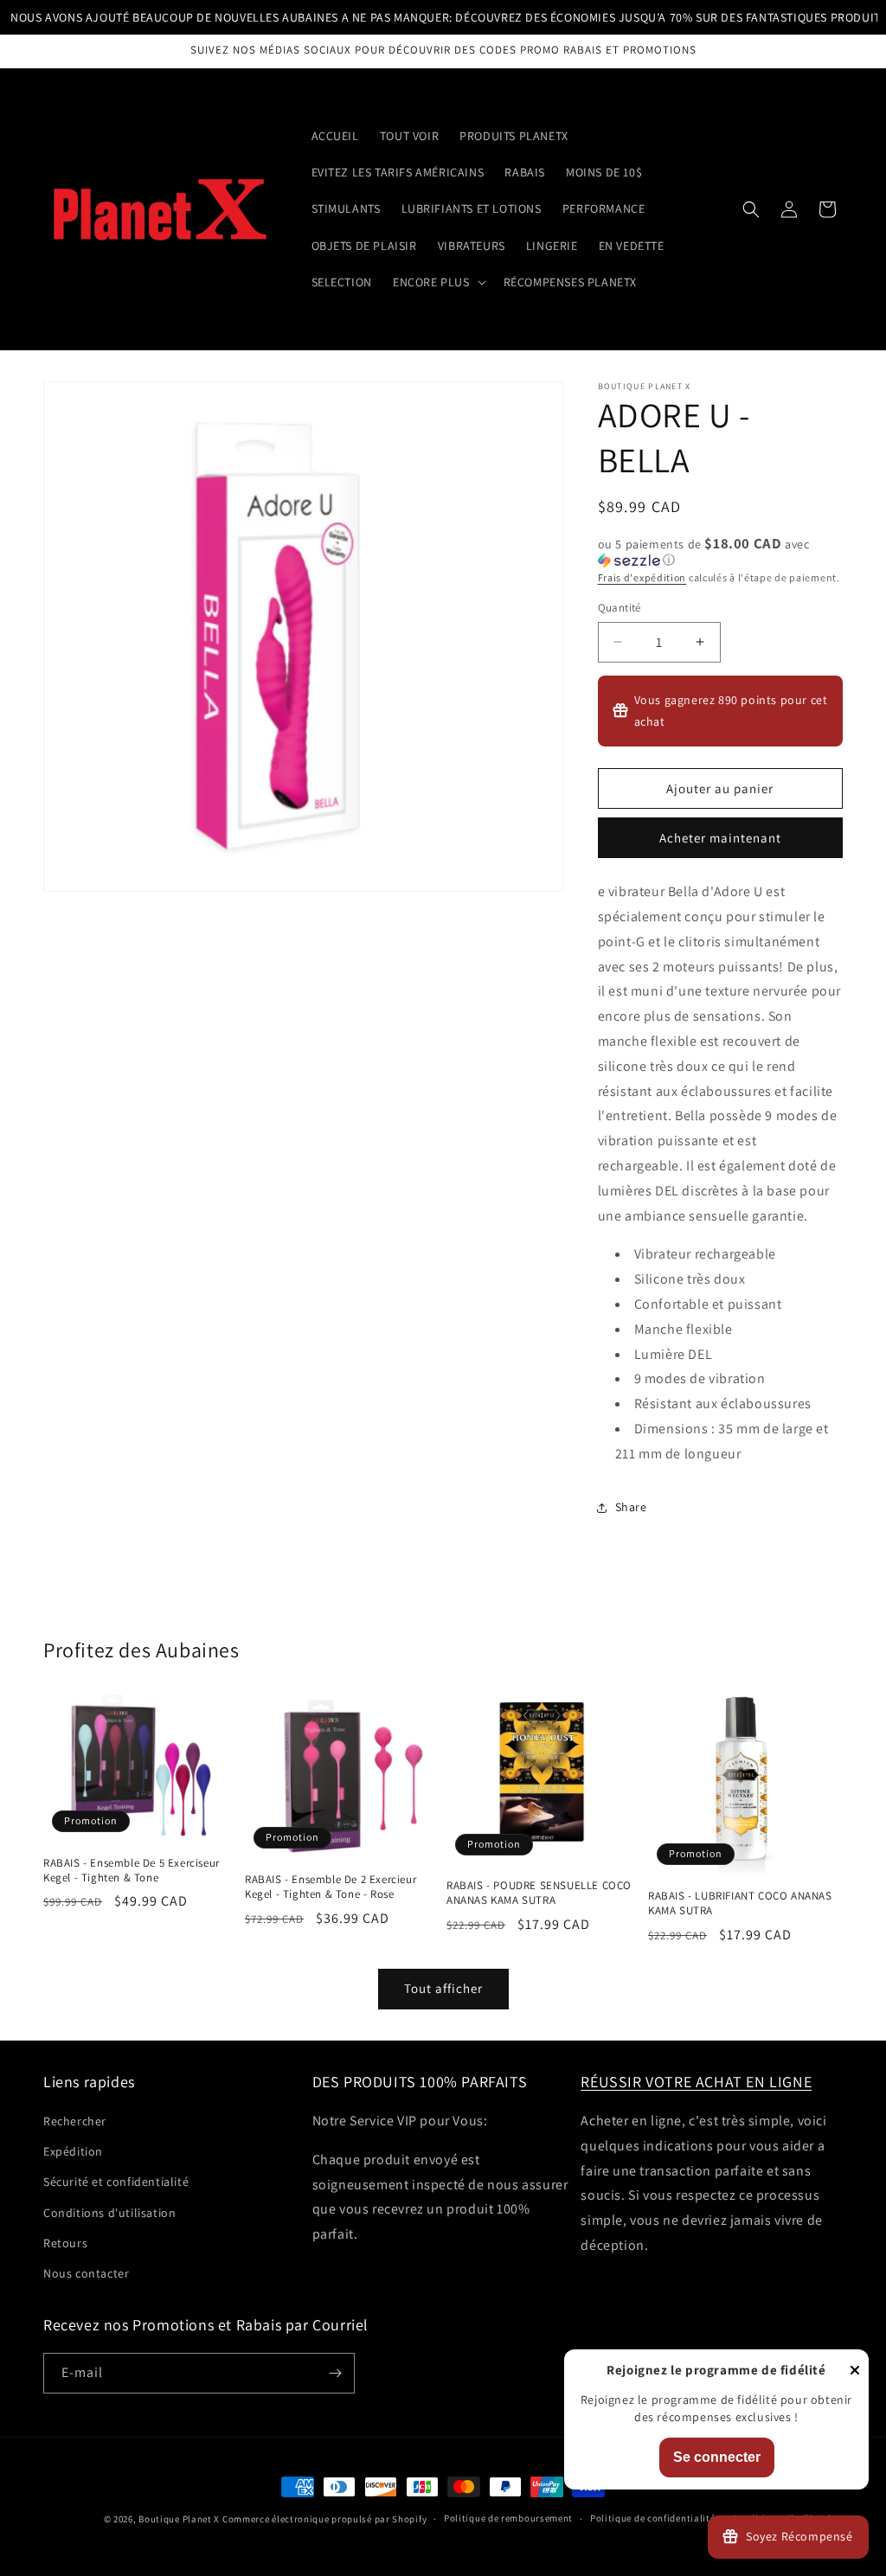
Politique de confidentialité (653, 2518)
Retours (65, 2243)
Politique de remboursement (508, 2518)
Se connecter (717, 2457)
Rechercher (75, 2121)
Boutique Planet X (179, 2519)
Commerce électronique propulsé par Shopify (324, 2519)
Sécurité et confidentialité (116, 2182)
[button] (438, 282)
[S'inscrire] (335, 2373)
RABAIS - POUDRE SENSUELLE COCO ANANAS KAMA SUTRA (539, 1893)
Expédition (73, 2151)
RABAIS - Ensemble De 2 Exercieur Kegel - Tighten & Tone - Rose (331, 1887)
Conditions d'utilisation (109, 2213)
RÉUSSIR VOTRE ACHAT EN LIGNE (696, 2082)
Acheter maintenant (720, 838)
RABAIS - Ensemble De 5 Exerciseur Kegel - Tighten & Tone (132, 1871)
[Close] (855, 2371)
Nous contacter (86, 2273)
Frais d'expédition (642, 577)
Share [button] (631, 1507)
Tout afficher (443, 1988)
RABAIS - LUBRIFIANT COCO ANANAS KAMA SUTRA (740, 1903)
